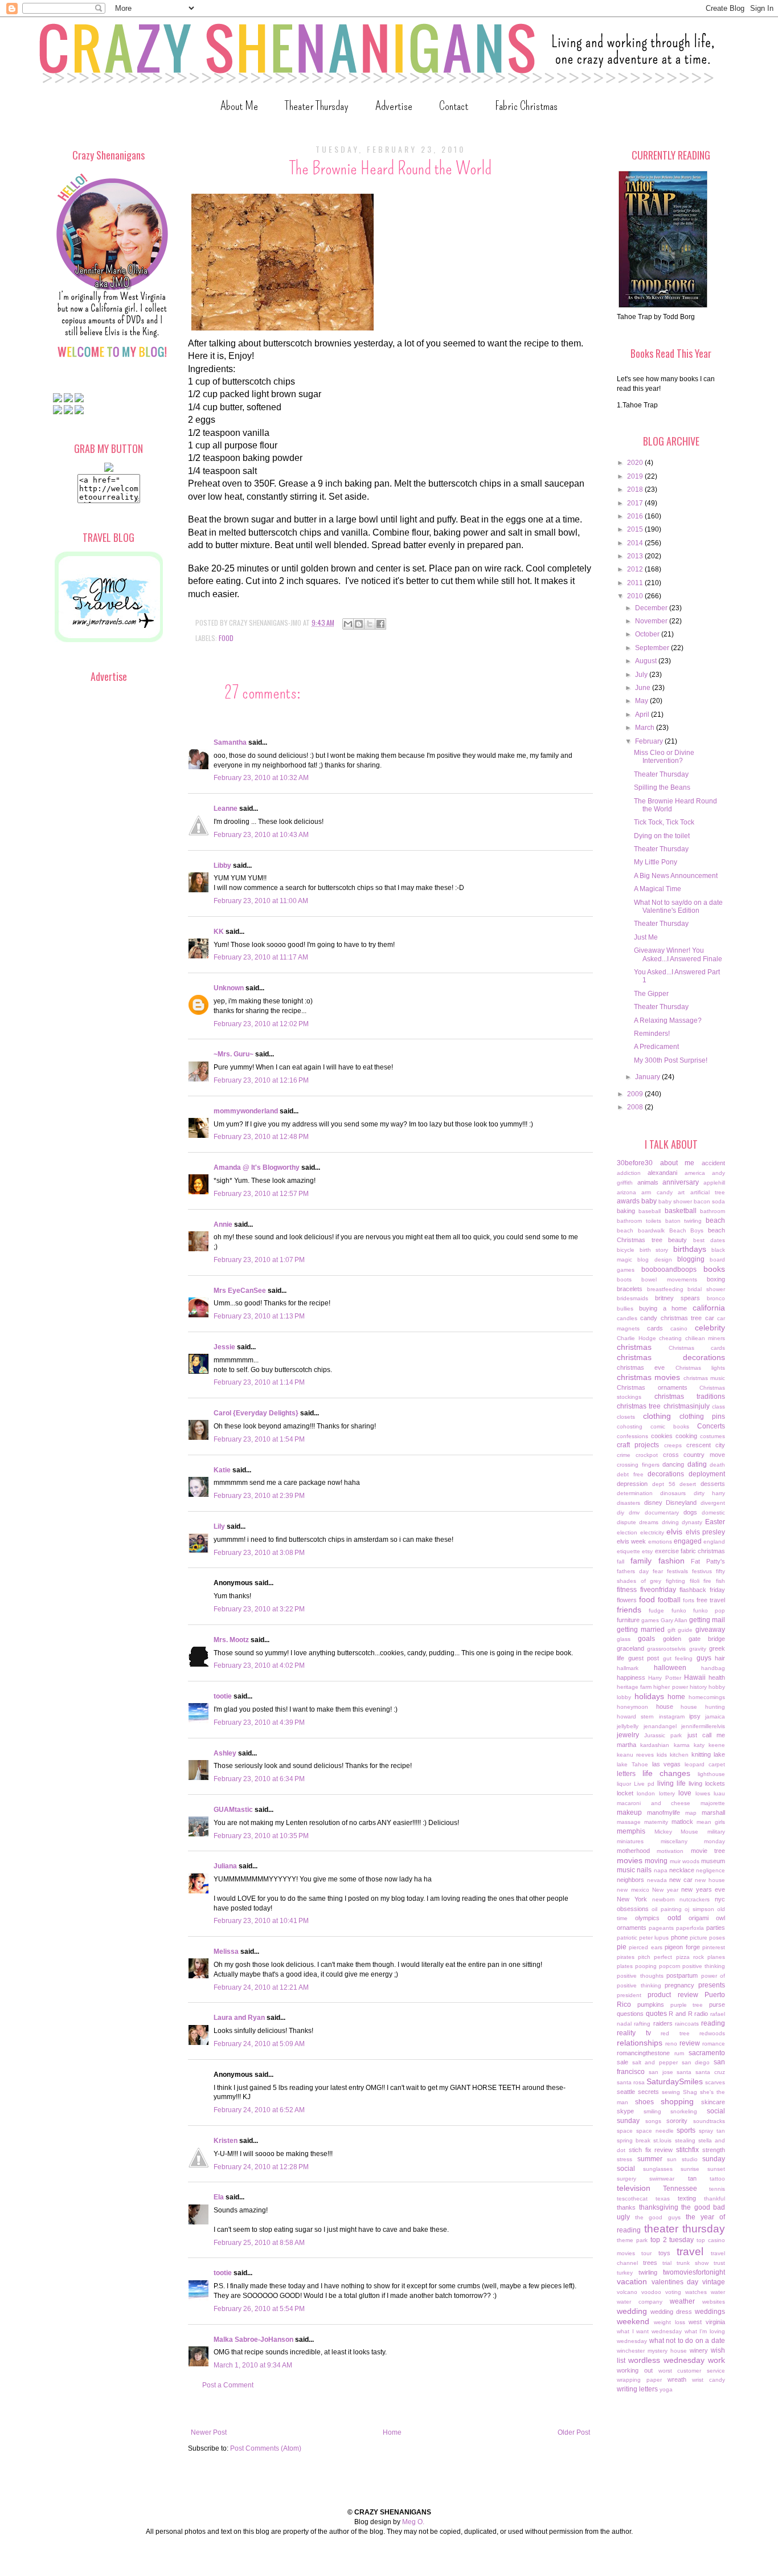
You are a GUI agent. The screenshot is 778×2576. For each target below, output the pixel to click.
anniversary (681, 1182)
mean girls (711, 1822)
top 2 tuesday (672, 2240)
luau (719, 1793)
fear (658, 1571)
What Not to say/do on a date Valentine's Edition (678, 907)
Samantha (230, 742)
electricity (652, 1532)
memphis (631, 1831)
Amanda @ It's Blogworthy (257, 1167)
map (691, 1813)
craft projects (638, 1445)
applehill (714, 1183)
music (626, 1870)
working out (635, 2370)
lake (719, 1754)
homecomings (707, 1697)
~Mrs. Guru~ (234, 1054)
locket (625, 1793)
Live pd (644, 1784)
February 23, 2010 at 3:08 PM (259, 1553)
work (716, 2360)
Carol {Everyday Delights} (256, 1413)
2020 (636, 463)
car (710, 1318)
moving (656, 1861)
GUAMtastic (233, 1810)
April (643, 715)
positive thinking (704, 1966)
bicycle (626, 1250)
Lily (219, 1526)
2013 (636, 556)
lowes (703, 1793)
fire (707, 1581)
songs (653, 2121)
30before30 (635, 1163)
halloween (670, 1668)
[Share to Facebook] (380, 624)
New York (632, 1899)
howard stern (635, 1716)
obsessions (633, 1909)
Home (392, 2432)
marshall (713, 1812)
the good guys (658, 2217)
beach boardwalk (641, 1230)
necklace (682, 1870)
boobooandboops (669, 1269)
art (681, 1192)
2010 (636, 596)
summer (650, 2159)
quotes (656, 2014)
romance (714, 2044)
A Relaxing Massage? (668, 1020)
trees (650, 2263)
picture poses (707, 1938)
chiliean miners (705, 1338)
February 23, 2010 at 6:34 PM (259, 1779)
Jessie (224, 1347)
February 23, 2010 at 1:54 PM (259, 1439)
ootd (674, 1918)
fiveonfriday (658, 1590)
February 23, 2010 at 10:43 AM (261, 835)
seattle (626, 2092)
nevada (657, 1880)
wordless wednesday (666, 2360)
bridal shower (706, 1289)
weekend (633, 2321)
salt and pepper (655, 2062)
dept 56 (664, 1484)
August (647, 661)
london (646, 1793)
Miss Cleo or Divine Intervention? (664, 757)
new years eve (703, 1889)
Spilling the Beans (662, 787)
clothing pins (702, 1416)
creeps (673, 1445)
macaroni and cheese (654, 1803)
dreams (649, 1522)
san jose (661, 2072)
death (717, 1465)
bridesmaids (632, 1298)
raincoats (687, 2024)
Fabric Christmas (526, 106)
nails (644, 1870)
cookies (662, 1436)
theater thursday (685, 2229)
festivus (702, 1571)
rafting (642, 2024)
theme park (632, 2240)
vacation (632, 2281)
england (714, 1542)
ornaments (632, 1928)
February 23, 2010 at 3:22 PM (259, 1609)
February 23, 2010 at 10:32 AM (261, 778)
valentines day (675, 2282)
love (685, 1793)
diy (621, 1512)
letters (626, 1774)
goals (646, 1639)
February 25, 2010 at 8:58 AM (259, 2243)
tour (646, 2253)
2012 (636, 569)
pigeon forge (682, 1947)
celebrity (710, 1328)
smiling (652, 2111)
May (642, 701)
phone (679, 1937)
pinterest (714, 1947)
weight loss (670, 2322)
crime (624, 1455)
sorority (677, 2121)
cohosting (630, 1426)
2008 (636, 1107)
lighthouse (711, 1774)
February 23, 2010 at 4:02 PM (259, 1665)
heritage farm (634, 1687)
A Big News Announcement (676, 876)
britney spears (677, 1298)
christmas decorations (671, 1357)
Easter (715, 1522)
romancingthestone (643, 2053)
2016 (636, 516)
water (718, 2292)
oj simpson (699, 1909)
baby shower (675, 1201)
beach (715, 1220)
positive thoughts (640, 1976)
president (629, 1995)
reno (671, 2044)
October (648, 634)
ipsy (695, 1716)
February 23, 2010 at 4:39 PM (259, 1722)
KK (219, 932)
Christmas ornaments (652, 1387)
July (642, 675)
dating (697, 1464)
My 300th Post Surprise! (671, 1060)
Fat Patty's (708, 1561)
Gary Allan (674, 1620)
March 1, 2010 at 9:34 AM (253, 2365)
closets (626, 1417)
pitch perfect (655, 1957)
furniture (628, 1620)
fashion (671, 1561)
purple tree (687, 2005)
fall (621, 1561)
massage (629, 1822)
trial (667, 2263)
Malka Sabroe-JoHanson (253, 2340)
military (716, 1832)
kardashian (655, 1745)
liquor (624, 1784)
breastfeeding (665, 1289)
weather (682, 2301)
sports (686, 2130)
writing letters (637, 2389)
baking (626, 1211)
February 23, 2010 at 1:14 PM (259, 1382)
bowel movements (669, 1279)
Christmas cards (697, 1348)
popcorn (670, 1966)
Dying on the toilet (662, 836)
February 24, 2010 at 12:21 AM (261, 1987)
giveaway (710, 1630)
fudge (656, 1610)
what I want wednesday (649, 2331)
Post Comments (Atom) (266, 2448)
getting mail (707, 1620)
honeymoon (632, 1707)
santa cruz (710, 2072)
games (650, 1620)
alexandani (662, 1173)
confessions (632, 1436)
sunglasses (658, 2169)
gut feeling (678, 1658)
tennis (717, 2189)
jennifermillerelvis (703, 1726)
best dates (709, 1240)
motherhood (633, 1851)
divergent (713, 1503)
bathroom (713, 1211)
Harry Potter (664, 1678)
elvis (674, 1532)
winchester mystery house (652, 2351)
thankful (714, 2199)
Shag (690, 2092)
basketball (681, 1211)
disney (653, 1503)
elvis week (631, 1541)
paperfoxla (690, 1928)
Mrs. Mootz (231, 1640)
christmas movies (648, 1377)
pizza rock (690, 1957)
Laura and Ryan (239, 2018)
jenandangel (660, 1726)
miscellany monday (693, 1841)
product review (673, 1995)
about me (677, 1163)
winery (699, 2350)
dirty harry (709, 1493)
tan (692, 2178)
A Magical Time (658, 889)
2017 (636, 503)
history (698, 1687)
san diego (696, 2062)
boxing (716, 1279)
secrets (648, 2092)
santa (684, 2072)
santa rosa (631, 2082)
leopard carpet (705, 1764)
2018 (636, 489)
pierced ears (645, 1947)
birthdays (690, 1249)
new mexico (633, 1890)
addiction (629, 1173)
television (634, 2188)
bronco (716, 1298)
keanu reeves (635, 1755)
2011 (636, 583)
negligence (711, 1870)
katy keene (709, 1745)
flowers (627, 1600)
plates (625, 1966)
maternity (656, 1822)
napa (661, 1870)
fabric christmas (703, 1551)
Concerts (711, 1426)
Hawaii (695, 1677)
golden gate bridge (694, 1639)
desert (688, 1484)
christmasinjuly (687, 1406)
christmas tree (639, 1406)
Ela (219, 2197)
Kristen (226, 2141)
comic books (670, 1426)
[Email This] (348, 624)
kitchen (679, 1755)
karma (682, 1745)
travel (690, 2252)
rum (679, 2053)
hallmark (628, 1668)
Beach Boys (687, 1230)
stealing (685, 2140)
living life (671, 1783)
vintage (714, 2282)
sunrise (690, 2169)
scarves (715, 2082)
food (226, 638)
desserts (713, 1484)
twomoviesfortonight (694, 2272)
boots (624, 1279)
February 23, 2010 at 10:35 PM (261, 1836)
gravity (698, 1649)
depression (632, 1484)
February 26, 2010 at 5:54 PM (259, 2309)
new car (681, 1880)
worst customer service (692, 2371)
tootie (223, 1696)
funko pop (709, 1610)
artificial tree (708, 1192)
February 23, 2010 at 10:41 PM (261, 1921)
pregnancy (679, 1985)
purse (717, 2005)
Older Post (574, 2432)
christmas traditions (690, 1397)
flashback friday (702, 1590)
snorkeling (684, 2111)
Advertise (394, 106)
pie (622, 1947)
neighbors (630, 1880)
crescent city (706, 1445)
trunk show (693, 2263)
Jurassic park (663, 1735)
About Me (239, 106)
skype (625, 2111)
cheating (670, 1338)
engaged (688, 1541)
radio (701, 2014)
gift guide (680, 1630)
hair (720, 1658)
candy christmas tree (671, 1318)
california (709, 1308)
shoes (644, 2102)
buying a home (663, 1308)
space (625, 2131)
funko (679, 1610)
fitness (627, 1590)
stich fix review (651, 2150)
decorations (666, 1474)
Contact (454, 106)
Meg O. (413, 2522)
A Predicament (656, 1047)
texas (663, 2199)
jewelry (628, 1735)
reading (713, 2023)
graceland (630, 1648)
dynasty (692, 1522)
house (665, 1707)
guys (704, 1658)
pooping (646, 1966)
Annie (223, 1224)
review (690, 2043)
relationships (640, 2043)
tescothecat (632, 2199)
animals (648, 1182)
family (641, 1561)
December (652, 608)
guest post (644, 1658)
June (644, 688)
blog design (654, 1260)
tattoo (717, 2179)
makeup (629, 1812)
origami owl (707, 1918)
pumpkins (651, 2005)
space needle (655, 2131)
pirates (626, 1957)
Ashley (225, 1753)
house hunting (703, 1707)
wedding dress (671, 2312)
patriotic (627, 1938)
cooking (686, 1436)
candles (627, 1318)
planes (716, 1957)
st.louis (662, 2140)
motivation (670, 1851)
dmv (634, 1512)
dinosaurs (673, 1493)
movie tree (708, 1851)
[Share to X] (370, 624)
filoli (695, 1581)
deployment (707, 1474)
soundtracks (709, 2121)
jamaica (715, 1716)
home (676, 1697)
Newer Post (209, 2432)
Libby (222, 866)
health (717, 1677)
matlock (682, 1822)
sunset (716, 2169)
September (653, 648)
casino (679, 1328)
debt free (630, 1474)
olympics (647, 1918)
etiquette (628, 1551)
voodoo (651, 2292)
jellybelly (628, 1726)
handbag (713, 1668)
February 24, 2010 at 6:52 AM (259, 2110)
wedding (632, 2311)
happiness (631, 1677)
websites (714, 2302)
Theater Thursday (317, 106)
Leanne (226, 809)
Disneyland (681, 1503)
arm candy (657, 1192)
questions (630, 2014)
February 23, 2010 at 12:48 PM (261, 1137)
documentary (662, 1512)
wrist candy (709, 2380)
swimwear (662, 2179)
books (714, 1269)
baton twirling (684, 1221)
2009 (636, 1094)
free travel (711, 1600)
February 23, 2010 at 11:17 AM (261, 957)
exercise (667, 1551)
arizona (627, 1192)
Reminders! (652, 1034)
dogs (690, 1512)
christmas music (704, 1378)
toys (664, 2253)
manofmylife (664, 1812)
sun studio (682, 2159)
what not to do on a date (687, 2341)
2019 (636, 476)
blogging (691, 1259)
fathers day (633, 1571)
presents (712, 1985)
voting (673, 2292)
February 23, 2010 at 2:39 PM (259, 1496)
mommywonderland (246, 1111)
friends (629, 1610)
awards (628, 1201)
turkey (625, 2273)
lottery (667, 1793)
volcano (627, 2292)
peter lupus (654, 1938)
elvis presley (706, 1532)
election (627, 1532)
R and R (680, 2014)
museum (713, 1861)
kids (662, 1755)
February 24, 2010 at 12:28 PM (261, 2167)
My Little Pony (656, 862)
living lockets (707, 1783)
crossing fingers (638, 1465)
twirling (648, 2272)
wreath (677, 2379)
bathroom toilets (639, 1221)
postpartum (682, 1975)
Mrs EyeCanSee (240, 1291)
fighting (675, 1581)
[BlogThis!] (359, 624)
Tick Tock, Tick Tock (664, 822)
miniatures (630, 1841)
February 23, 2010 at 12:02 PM (261, 1024)
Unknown (229, 988)
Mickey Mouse (677, 1832)
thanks (626, 2207)
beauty (677, 1240)
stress (625, 2159)
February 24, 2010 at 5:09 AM (259, 2044)
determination (635, 1493)
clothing (657, 1416)
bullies (625, 1309)
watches (696, 2292)
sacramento (707, 2053)
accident (713, 1163)
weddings (710, 2312)
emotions (660, 1542)
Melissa (226, 1952)
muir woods (685, 1861)
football (669, 1600)
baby (649, 1201)
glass (624, 1639)
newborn (664, 1899)
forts (689, 1600)
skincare (713, 2102)
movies (630, 1860)
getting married (641, 1630)
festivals (677, 1571)
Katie (222, 1470)
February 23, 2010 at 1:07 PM (259, 1260)
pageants (661, 1928)
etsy (647, 1551)
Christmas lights (700, 1368)
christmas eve (641, 1367)
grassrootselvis (666, 1649)
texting (687, 2198)
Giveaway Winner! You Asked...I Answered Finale (678, 954)
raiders (663, 2023)
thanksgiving (659, 2207)
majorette (713, 1803)
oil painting (666, 1909)
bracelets (630, 1289)
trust (719, 2263)
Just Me (646, 937)
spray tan (712, 2131)
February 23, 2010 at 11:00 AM (261, 901)
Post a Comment (228, 2385)
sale (623, 2062)
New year (665, 1890)
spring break (634, 2140)
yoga (666, 2389)
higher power (670, 1687)
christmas (634, 1347)
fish (720, 1581)
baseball (650, 1211)
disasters (628, 1503)
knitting (701, 1754)
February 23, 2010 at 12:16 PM (261, 1080)
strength (714, 2150)
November (652, 621)
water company (640, 2302)
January (648, 1077)
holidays (649, 1696)
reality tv (634, 2033)
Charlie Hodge (636, 1338)
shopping (677, 2101)
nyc (720, 1899)
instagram (672, 1716)
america (695, 1173)
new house (710, 1880)
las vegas (667, 1764)
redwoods (712, 2033)
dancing (673, 1464)
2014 (636, 543)
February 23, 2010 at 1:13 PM (259, 1316)
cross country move (694, 1455)
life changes (667, 1773)
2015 (636, 529)
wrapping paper (639, 2380)
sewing (671, 2092)
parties (716, 1928)
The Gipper (651, 994)
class (718, 1407)
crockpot (647, 1455)
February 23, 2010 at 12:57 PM (261, 1194)
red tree (675, 2033)
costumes (713, 1436)
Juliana (225, 1866)
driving (670, 1522)
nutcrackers (695, 1899)
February (650, 741)
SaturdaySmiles (675, 2081)
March (646, 728)
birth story (654, 1250)
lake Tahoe (632, 1764)
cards (655, 1328)
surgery (627, 2179)
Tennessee (680, 2189)
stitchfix (687, 2150)
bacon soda (709, 1201)
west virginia (707, 2322)
